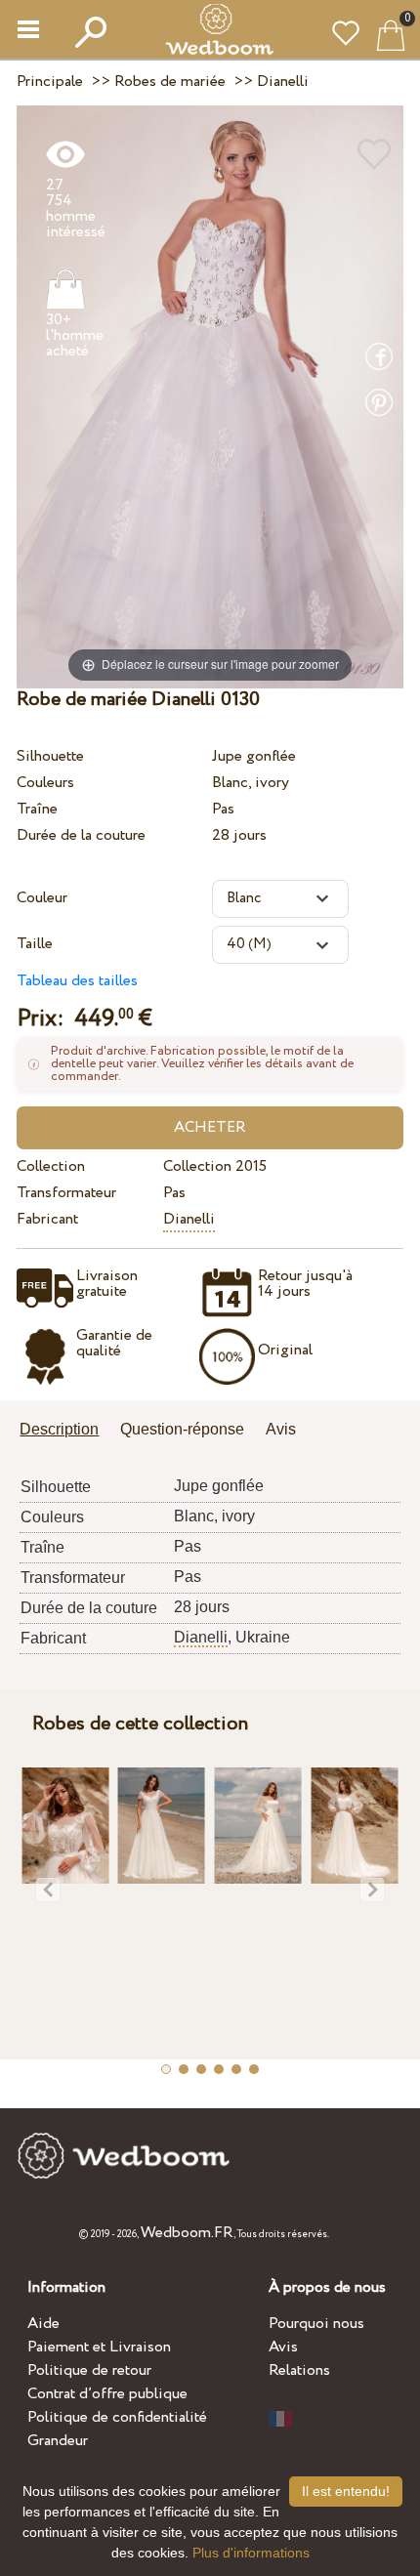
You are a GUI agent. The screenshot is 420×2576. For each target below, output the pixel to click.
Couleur (42, 898)
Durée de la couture (81, 835)
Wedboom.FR (187, 2233)
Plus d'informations (251, 2553)
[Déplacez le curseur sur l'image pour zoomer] (210, 396)
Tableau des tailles (77, 981)
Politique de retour (89, 2370)
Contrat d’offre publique (107, 2394)
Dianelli (189, 1219)
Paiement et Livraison (99, 2347)
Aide (43, 2324)
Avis (283, 2347)
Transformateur (66, 1193)
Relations (299, 2370)
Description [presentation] (59, 1429)
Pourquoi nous (316, 2324)
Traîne (37, 809)
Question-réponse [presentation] (182, 1429)
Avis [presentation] (281, 1429)
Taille (35, 944)
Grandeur (58, 2441)
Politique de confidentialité (117, 2417)
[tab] (66, 1431)
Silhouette (50, 756)
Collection (51, 1166)
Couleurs (45, 783)
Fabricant (47, 1219)
